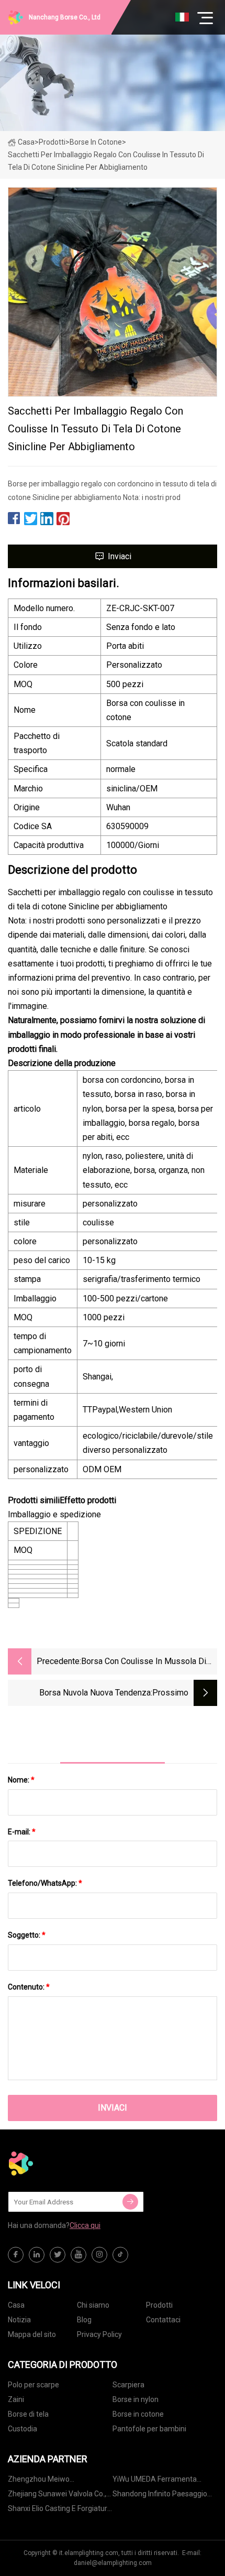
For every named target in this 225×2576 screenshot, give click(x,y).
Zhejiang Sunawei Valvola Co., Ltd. (57, 2496)
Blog (84, 2320)
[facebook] (16, 2255)
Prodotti (52, 142)
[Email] (130, 2202)
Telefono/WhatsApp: (45, 1883)
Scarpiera (128, 2385)
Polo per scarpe (33, 2385)
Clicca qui (85, 2225)
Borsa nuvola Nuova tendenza (95, 1693)
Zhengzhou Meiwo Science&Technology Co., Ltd (55, 2481)
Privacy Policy (99, 2334)
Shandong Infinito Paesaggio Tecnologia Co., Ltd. (160, 2496)
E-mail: (22, 1832)
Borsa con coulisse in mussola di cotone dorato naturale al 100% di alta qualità (145, 1662)
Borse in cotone (96, 142)
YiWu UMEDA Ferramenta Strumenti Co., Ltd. (155, 2481)
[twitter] (58, 2255)
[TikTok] (120, 2255)
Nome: (21, 1780)
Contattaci (163, 2320)
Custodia (22, 2429)
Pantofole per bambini (149, 2429)
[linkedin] (37, 2255)
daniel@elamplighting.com (113, 2563)
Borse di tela (28, 2414)
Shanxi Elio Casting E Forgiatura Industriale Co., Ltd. (60, 2510)
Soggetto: (27, 1935)
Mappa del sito (32, 2334)
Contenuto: (29, 1987)
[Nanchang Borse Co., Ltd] (60, 2164)
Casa (26, 142)
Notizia (19, 2320)
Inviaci (120, 556)
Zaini (16, 2399)
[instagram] (99, 2255)
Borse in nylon (136, 2399)
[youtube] (78, 2255)
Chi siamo (93, 2305)
